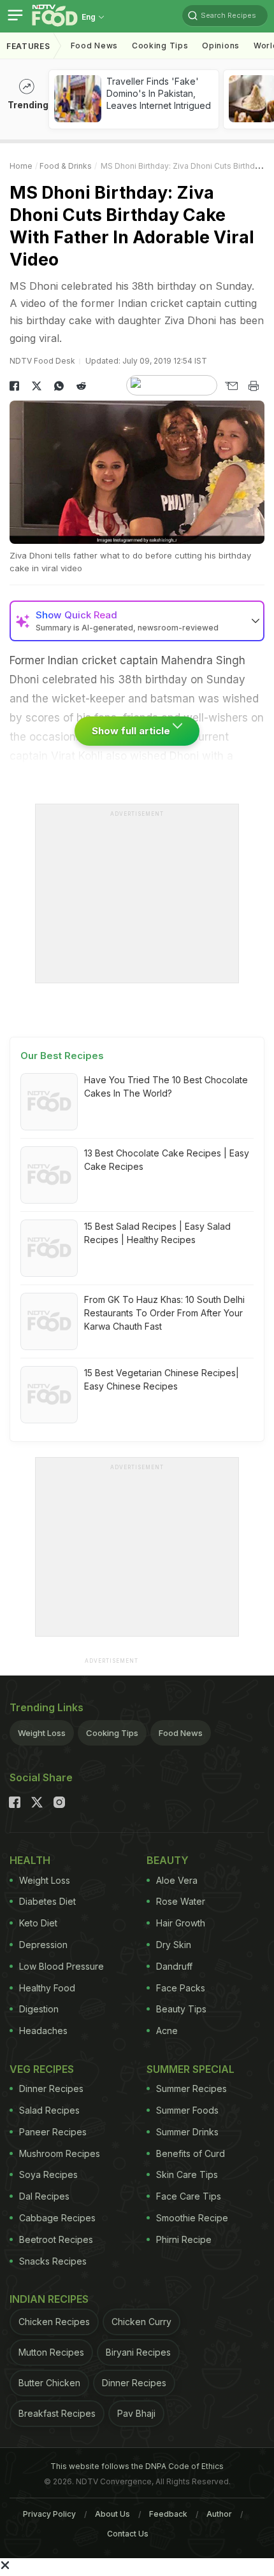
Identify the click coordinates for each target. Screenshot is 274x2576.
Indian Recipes (49, 2299)
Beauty (168, 1860)
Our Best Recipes (62, 1056)
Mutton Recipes (51, 2352)
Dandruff (174, 1966)
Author (219, 2514)
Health (30, 1860)
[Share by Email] (231, 386)
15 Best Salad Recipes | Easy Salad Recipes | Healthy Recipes (157, 1233)
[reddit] (81, 386)
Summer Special (191, 2069)
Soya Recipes (48, 2174)
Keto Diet (38, 1923)
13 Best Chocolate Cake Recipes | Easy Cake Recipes (167, 1160)
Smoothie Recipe (192, 2218)
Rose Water (181, 1901)
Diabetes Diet (47, 1901)
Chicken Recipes (54, 2322)
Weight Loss (42, 1733)
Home (21, 166)
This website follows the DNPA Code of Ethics (137, 2466)
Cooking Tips (112, 1733)
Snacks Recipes (53, 2261)
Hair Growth (181, 1923)
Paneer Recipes (53, 2132)
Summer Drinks (187, 2132)
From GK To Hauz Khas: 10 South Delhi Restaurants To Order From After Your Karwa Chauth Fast (164, 1313)
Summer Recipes (191, 2089)
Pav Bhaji (136, 2413)
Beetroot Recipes (56, 2239)
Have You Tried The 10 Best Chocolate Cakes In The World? (166, 1086)
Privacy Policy (49, 2514)
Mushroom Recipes (60, 2153)
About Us (112, 2514)
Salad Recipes (49, 2110)
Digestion (39, 2009)
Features (28, 46)
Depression (43, 1945)
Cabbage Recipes (57, 2218)
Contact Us (128, 2534)
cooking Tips (160, 46)
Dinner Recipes (51, 2089)
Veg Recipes (42, 2069)
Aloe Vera (177, 1880)
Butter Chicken (49, 2383)
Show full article (132, 731)
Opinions (221, 46)
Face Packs (181, 1988)
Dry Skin (174, 1945)
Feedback (168, 2514)
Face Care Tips (189, 2196)
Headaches (43, 2031)
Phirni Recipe (184, 2239)
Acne (167, 2031)
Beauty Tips (181, 2009)
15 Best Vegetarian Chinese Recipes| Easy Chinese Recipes (162, 1379)
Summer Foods (187, 2110)
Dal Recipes (44, 2196)
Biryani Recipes (138, 2352)
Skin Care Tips (187, 2174)
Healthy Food (47, 1988)
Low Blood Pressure (61, 1966)
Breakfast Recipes (57, 2413)
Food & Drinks (66, 166)
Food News (94, 46)
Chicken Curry (141, 2322)
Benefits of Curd (191, 2153)
